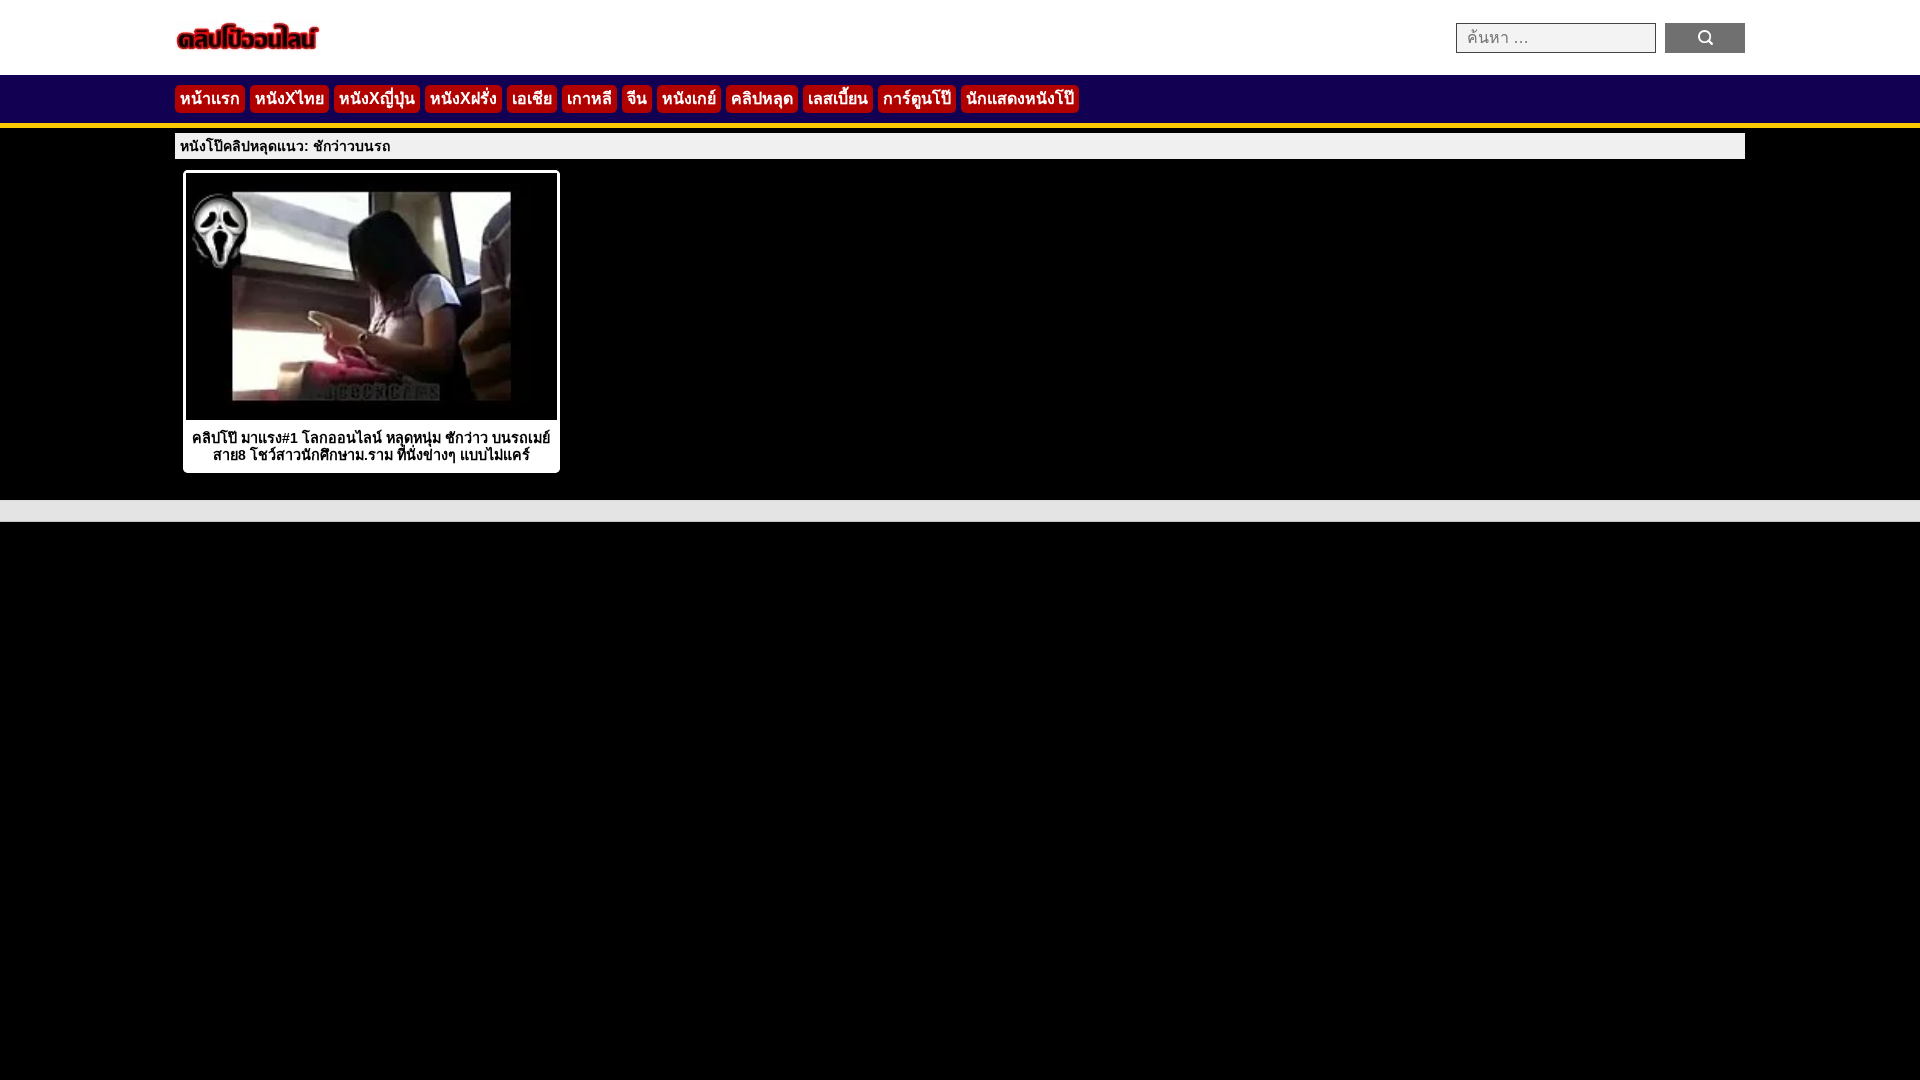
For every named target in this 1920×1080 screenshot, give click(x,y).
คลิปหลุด (762, 98)
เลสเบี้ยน (838, 98)
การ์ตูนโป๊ (917, 98)
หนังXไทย (289, 98)
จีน (637, 98)
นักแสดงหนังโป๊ (1020, 98)
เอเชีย (532, 98)
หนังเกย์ (689, 98)
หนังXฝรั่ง (463, 98)
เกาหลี (589, 98)
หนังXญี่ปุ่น (377, 98)
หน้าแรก (210, 98)
